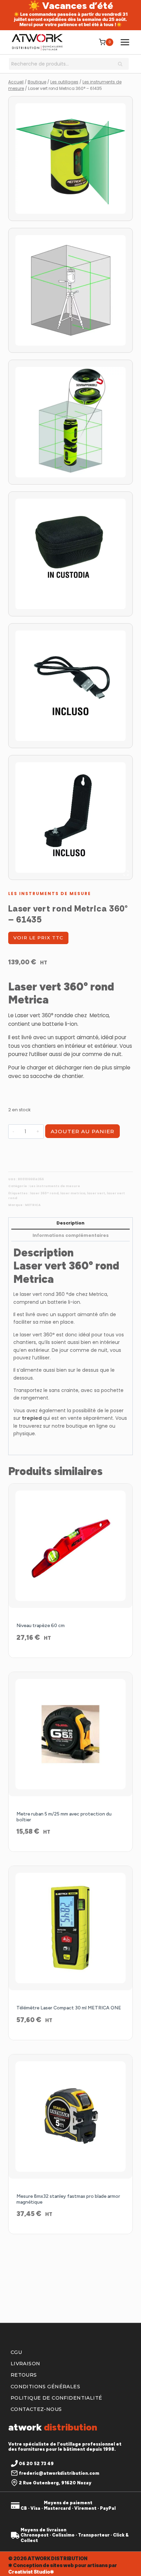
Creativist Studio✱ (31, 2572)
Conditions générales (45, 2387)
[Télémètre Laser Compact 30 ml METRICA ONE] (70, 1928)
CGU (16, 2352)
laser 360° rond (44, 1193)
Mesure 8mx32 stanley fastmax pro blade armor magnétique (68, 2199)
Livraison (25, 2364)
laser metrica (73, 1193)
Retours (24, 2375)
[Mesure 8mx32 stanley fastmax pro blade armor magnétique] (70, 2116)
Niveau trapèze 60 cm (41, 1626)
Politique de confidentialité (56, 2398)
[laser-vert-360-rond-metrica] (70, 159)
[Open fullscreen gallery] (126, 873)
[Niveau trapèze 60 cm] (70, 1546)
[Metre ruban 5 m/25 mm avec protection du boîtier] (70, 1734)
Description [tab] (70, 1223)
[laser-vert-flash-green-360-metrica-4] (70, 686)
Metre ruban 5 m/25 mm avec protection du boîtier (64, 1817)
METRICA (33, 1205)
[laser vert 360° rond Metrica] (70, 290)
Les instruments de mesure (50, 894)
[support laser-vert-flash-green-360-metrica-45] (70, 817)
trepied (32, 1418)
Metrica (98, 1294)
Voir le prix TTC (38, 938)
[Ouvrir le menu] (125, 42)
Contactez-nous (36, 2409)
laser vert (96, 1193)
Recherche (122, 65)
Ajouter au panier (82, 1131)
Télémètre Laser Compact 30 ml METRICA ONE (69, 2008)
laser (25, 1294)
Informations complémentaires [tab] (71, 1235)
